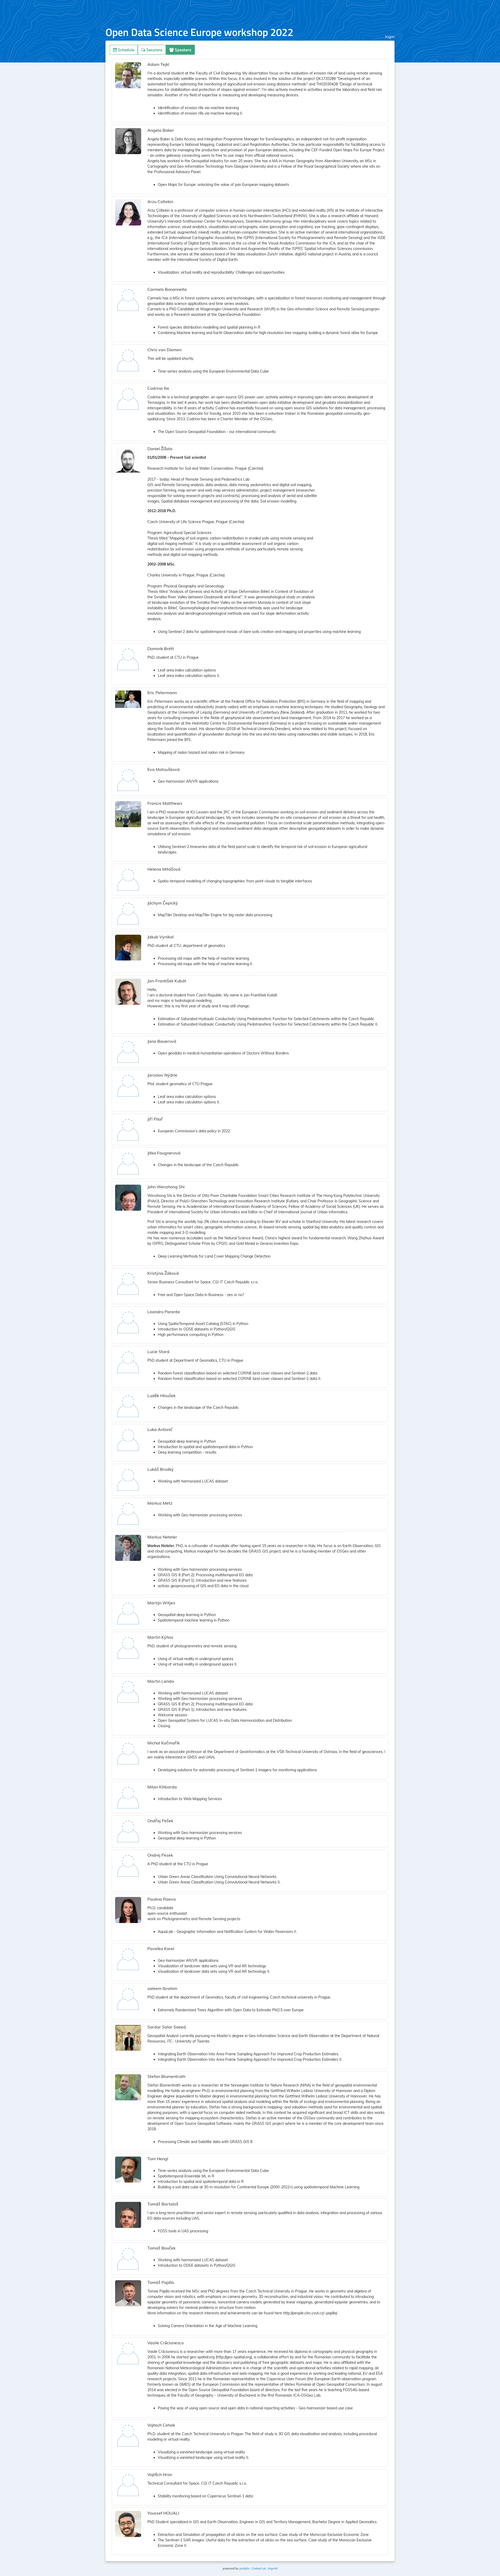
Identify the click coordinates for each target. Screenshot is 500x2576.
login (390, 36)
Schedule (126, 50)
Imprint (273, 2568)
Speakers (183, 50)
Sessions (154, 50)
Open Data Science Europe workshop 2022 (199, 32)
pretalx (244, 2568)
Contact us (259, 2568)
